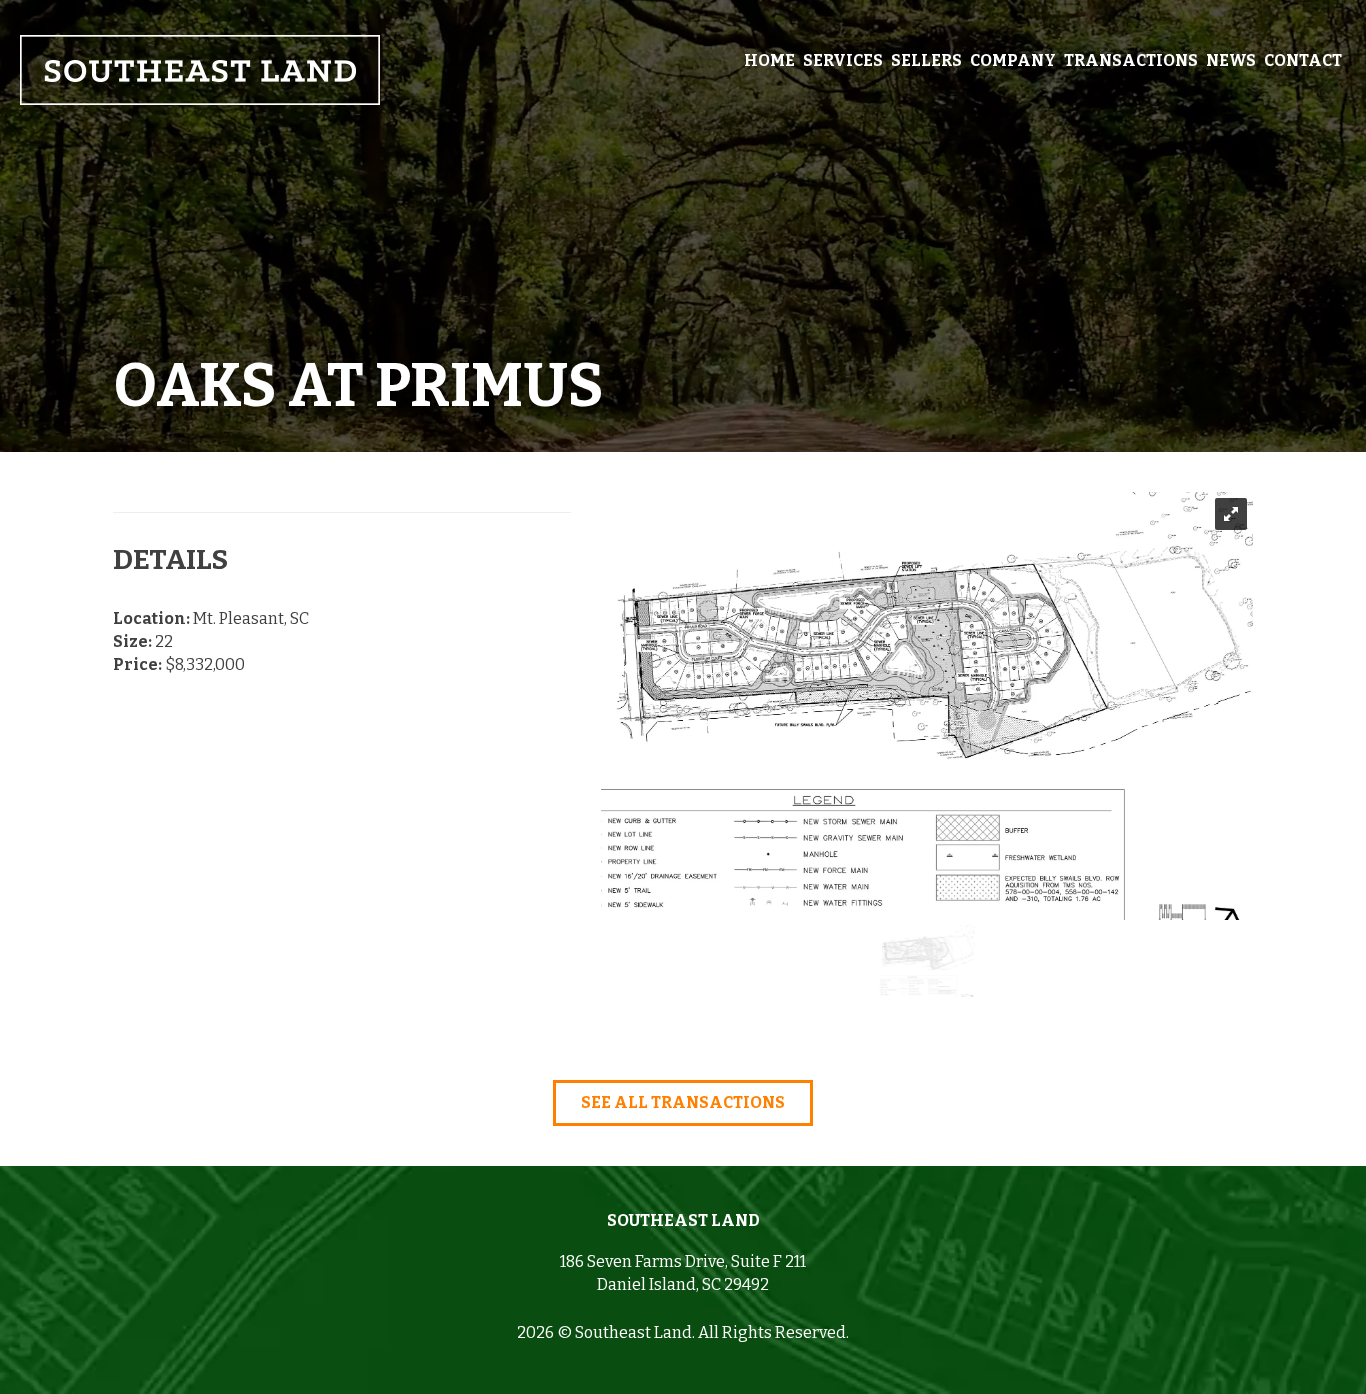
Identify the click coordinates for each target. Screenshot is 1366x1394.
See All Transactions (683, 1102)
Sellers (926, 60)
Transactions (1131, 60)
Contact (1303, 60)
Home (769, 60)
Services (843, 60)
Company (1013, 60)
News (1231, 60)
